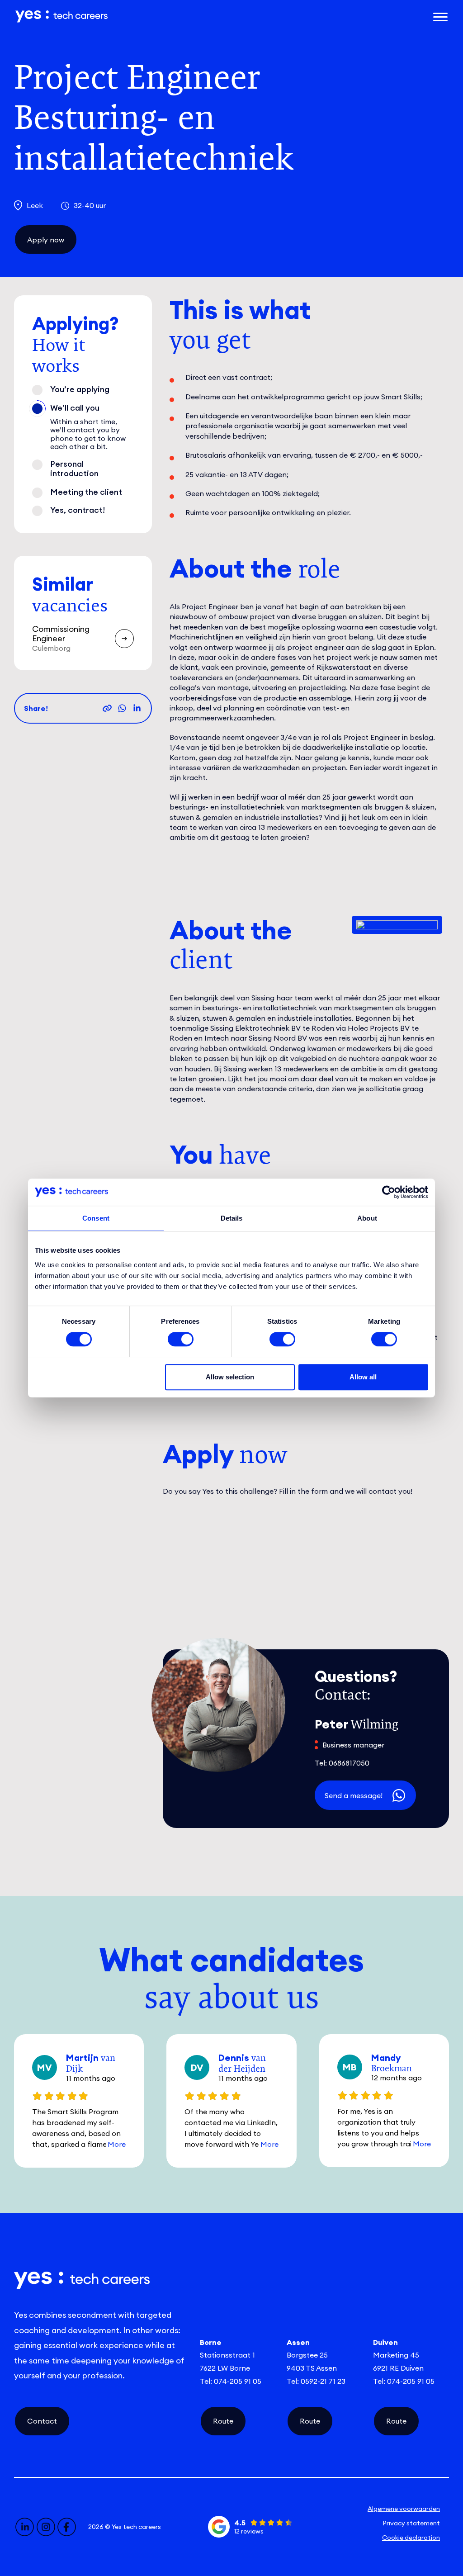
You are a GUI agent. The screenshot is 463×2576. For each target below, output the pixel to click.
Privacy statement (411, 2523)
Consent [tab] (96, 1218)
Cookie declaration (411, 2538)
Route (223, 2421)
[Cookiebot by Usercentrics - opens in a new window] (389, 1192)
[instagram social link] (46, 2527)
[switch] (181, 1339)
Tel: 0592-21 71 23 (316, 2381)
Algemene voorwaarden (404, 2509)
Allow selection (230, 1377)
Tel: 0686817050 (342, 1763)
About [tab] (367, 1218)
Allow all (363, 1377)
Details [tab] (232, 1218)
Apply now (46, 240)
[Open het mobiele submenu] (440, 16)
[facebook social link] (67, 2527)
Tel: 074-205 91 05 (231, 2381)
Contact (42, 2421)
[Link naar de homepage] (158, 17)
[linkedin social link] (25, 2527)
